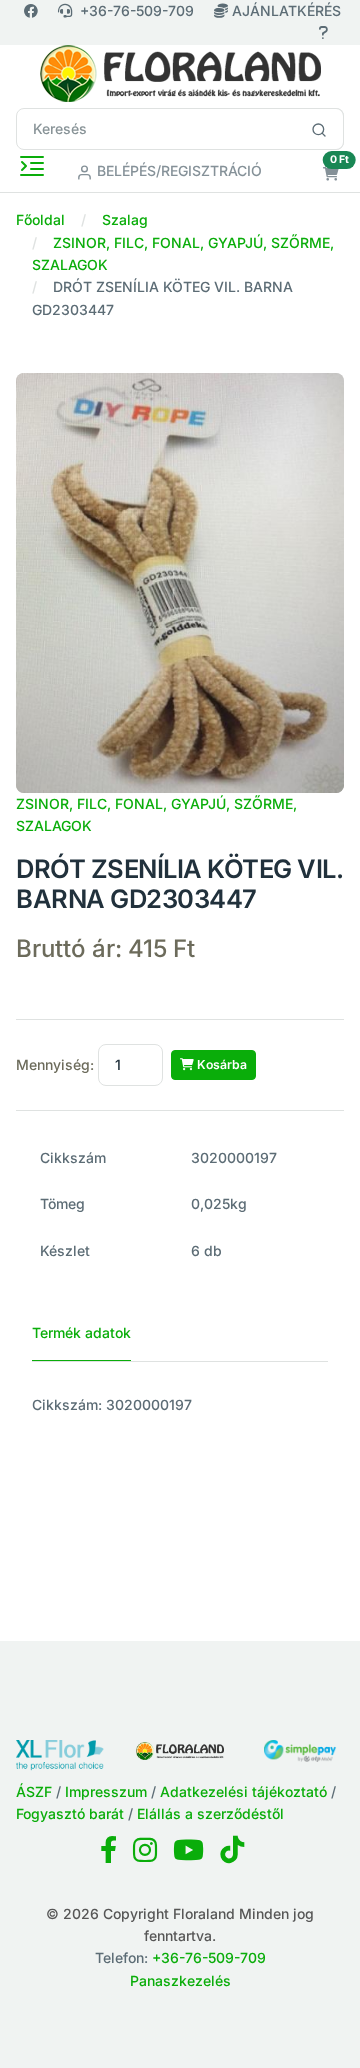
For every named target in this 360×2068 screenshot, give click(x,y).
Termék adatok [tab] (81, 1332)
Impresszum (106, 1791)
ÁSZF (34, 1791)
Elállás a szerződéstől (210, 1813)
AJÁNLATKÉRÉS (284, 10)
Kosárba (220, 1064)
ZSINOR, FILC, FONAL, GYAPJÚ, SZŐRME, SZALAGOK (156, 814)
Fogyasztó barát (70, 1813)
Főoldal (40, 219)
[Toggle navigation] (32, 166)
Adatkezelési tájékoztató (243, 1791)
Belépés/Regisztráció (177, 170)
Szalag (125, 219)
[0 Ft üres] (331, 173)
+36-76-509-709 (137, 10)
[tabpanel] (180, 1405)
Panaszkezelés (180, 1980)
